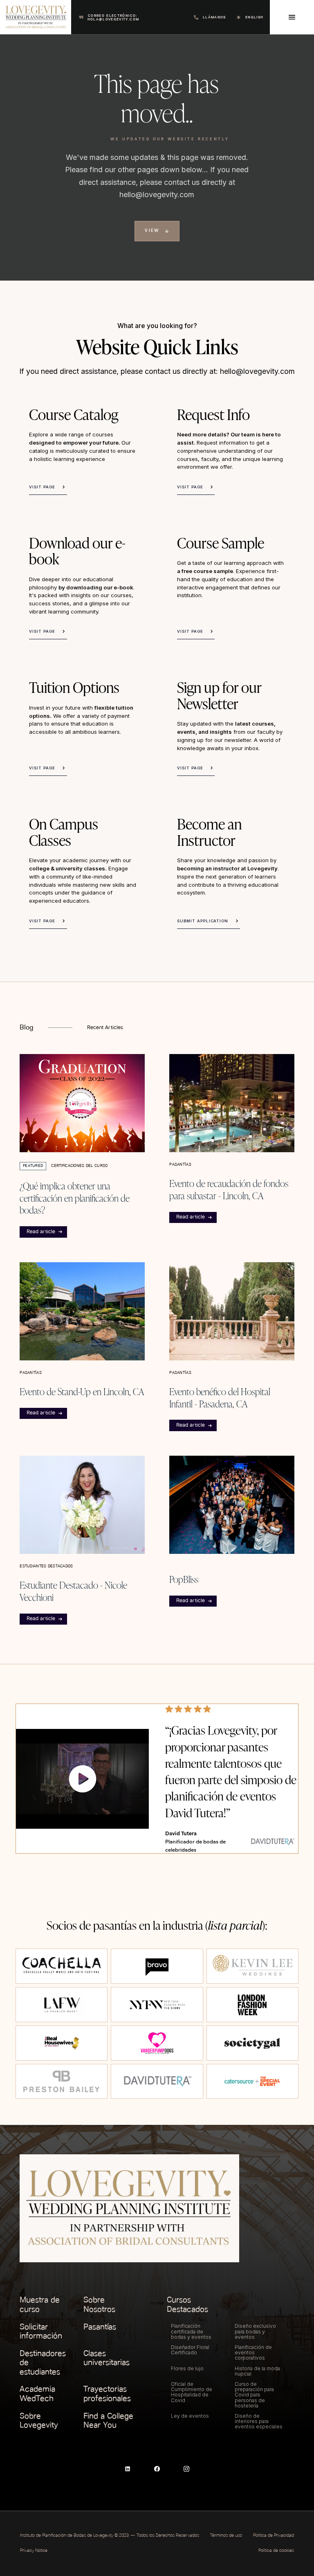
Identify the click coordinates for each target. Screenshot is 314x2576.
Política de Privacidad (274, 2536)
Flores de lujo (187, 2368)
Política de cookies (276, 2551)
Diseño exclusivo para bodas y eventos (255, 2331)
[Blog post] (82, 1103)
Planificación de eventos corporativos (253, 2352)
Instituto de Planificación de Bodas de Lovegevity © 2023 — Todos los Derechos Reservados (110, 2536)
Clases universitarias (107, 2358)
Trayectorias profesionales (107, 2394)
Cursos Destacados (187, 2305)
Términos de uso (226, 2536)
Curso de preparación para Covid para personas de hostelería (254, 2395)
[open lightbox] (82, 1779)
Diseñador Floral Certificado (190, 2350)
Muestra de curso (40, 2305)
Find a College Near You (108, 2421)
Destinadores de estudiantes (43, 2363)
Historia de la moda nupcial (257, 2371)
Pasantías (100, 2327)
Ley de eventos (190, 2416)
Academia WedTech (37, 2394)
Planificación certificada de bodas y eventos (191, 2331)
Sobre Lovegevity (39, 2421)
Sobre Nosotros (99, 2305)
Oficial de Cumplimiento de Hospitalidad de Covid (192, 2392)
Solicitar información (41, 2332)
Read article (41, 1232)
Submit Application (203, 921)
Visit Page (42, 487)
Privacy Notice (34, 2551)
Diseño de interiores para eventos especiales (259, 2421)
